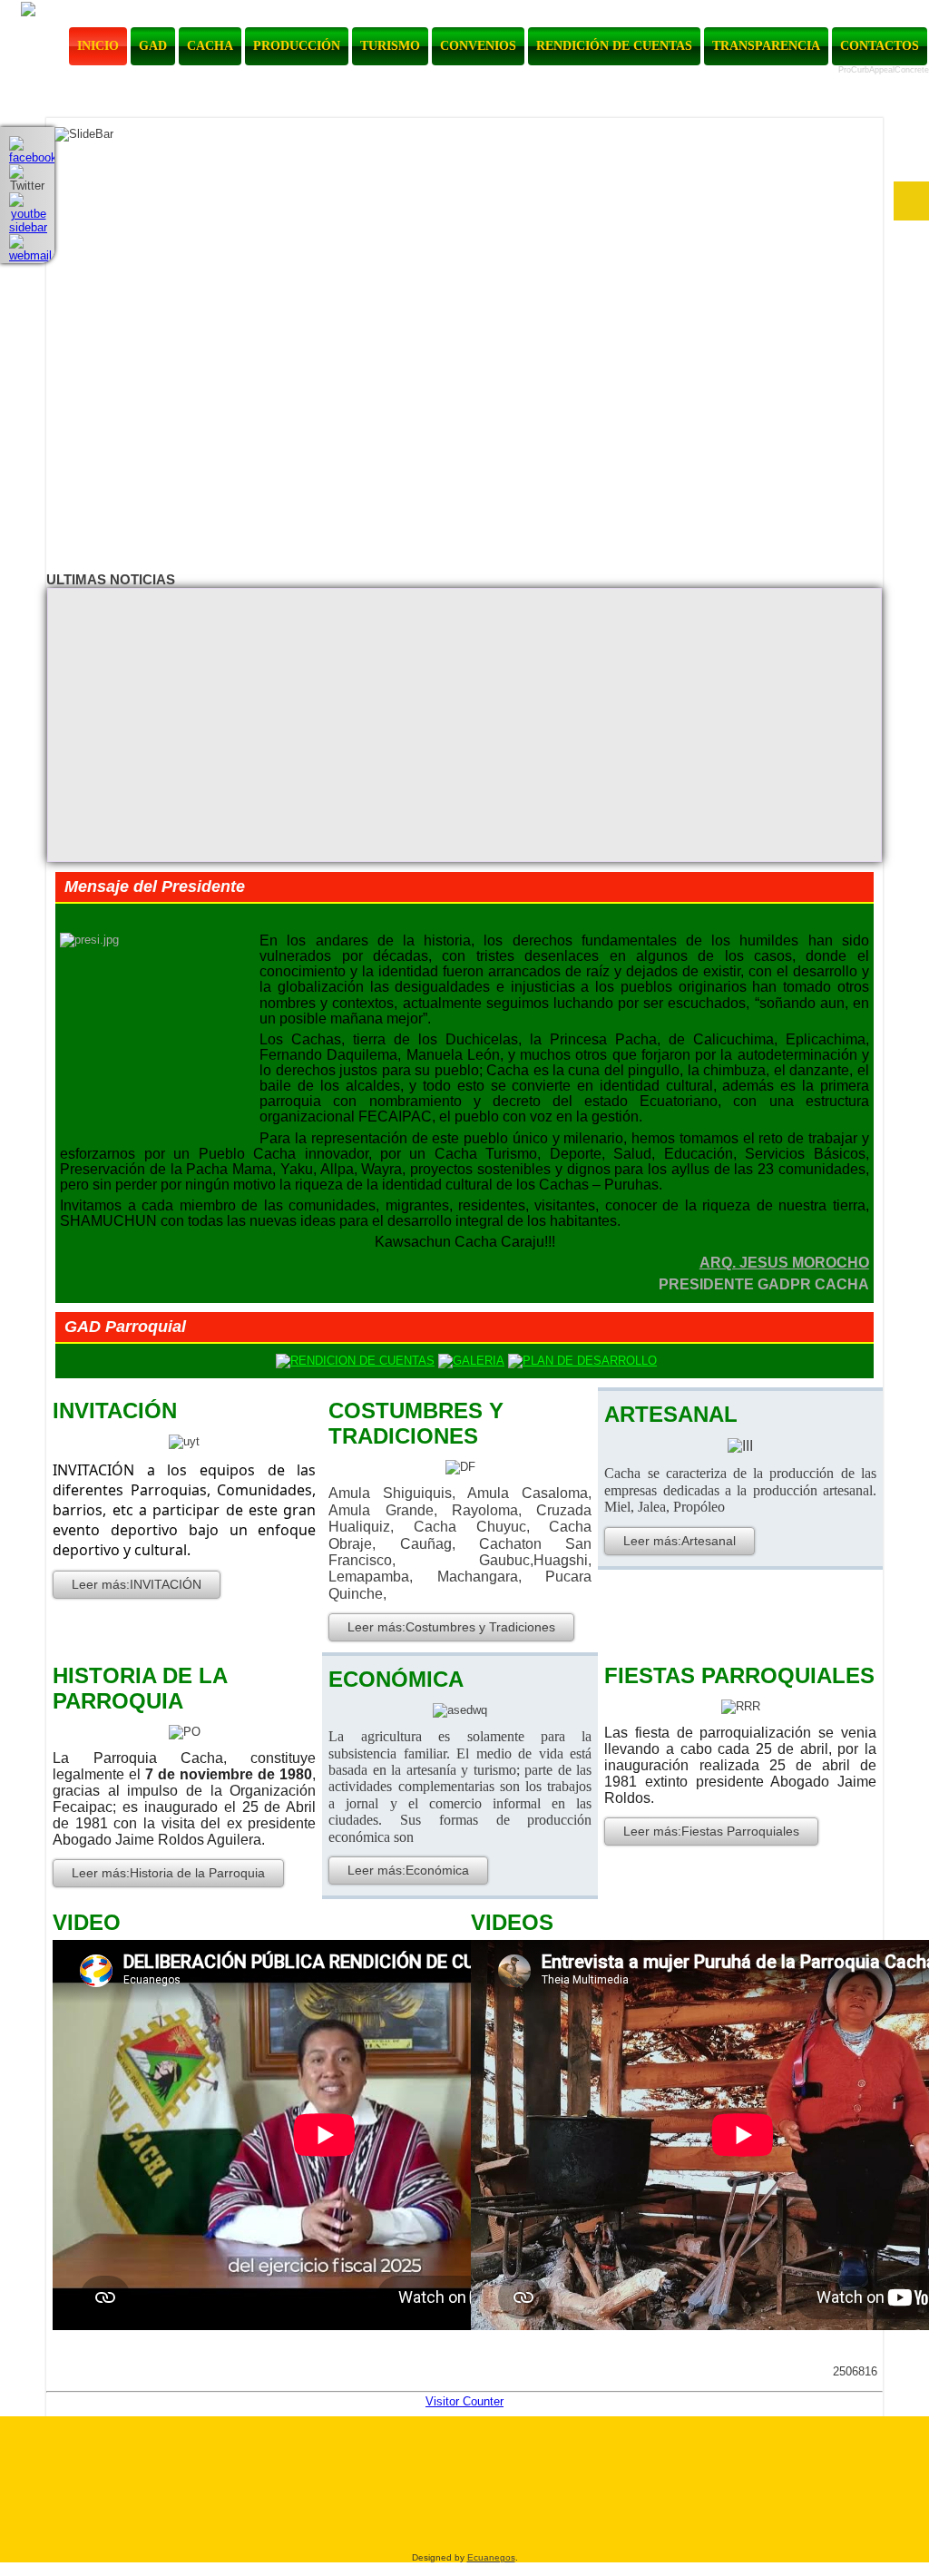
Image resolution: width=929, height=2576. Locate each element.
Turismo (390, 46)
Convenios (478, 46)
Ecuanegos (491, 2557)
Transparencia (766, 46)
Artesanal (671, 1414)
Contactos (880, 46)
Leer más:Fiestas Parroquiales (711, 1831)
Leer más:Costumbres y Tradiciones (451, 1627)
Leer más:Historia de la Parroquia (168, 1873)
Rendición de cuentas (614, 46)
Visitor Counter (464, 2401)
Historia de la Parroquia (140, 1688)
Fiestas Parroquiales (739, 1675)
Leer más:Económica (408, 1870)
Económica (396, 1679)
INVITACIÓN (115, 1410)
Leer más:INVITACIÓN (137, 1584)
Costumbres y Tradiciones (416, 1423)
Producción (297, 46)
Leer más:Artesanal (680, 1541)
